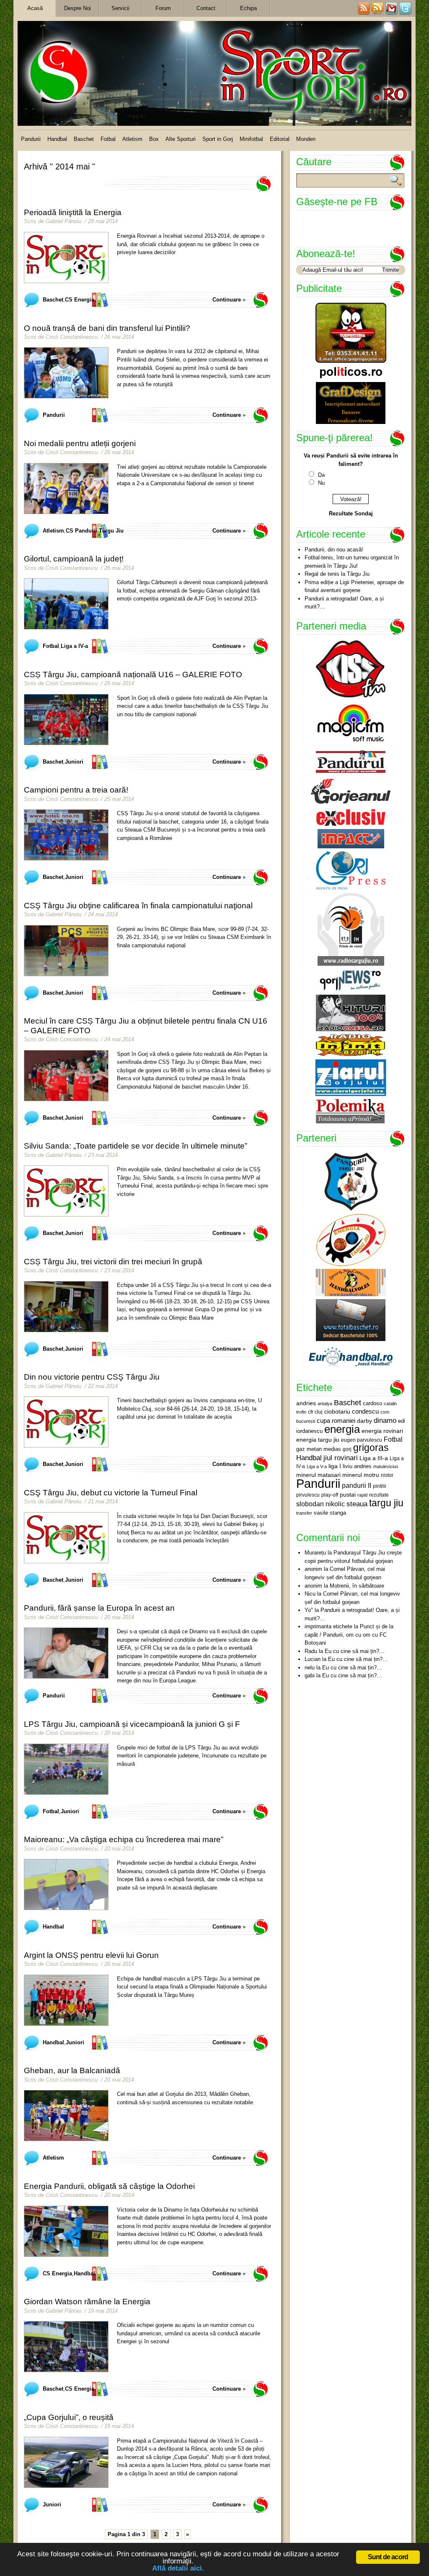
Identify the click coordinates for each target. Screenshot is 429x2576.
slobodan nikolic (320, 1504)
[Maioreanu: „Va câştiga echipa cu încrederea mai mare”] (66, 1885)
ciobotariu (337, 1411)
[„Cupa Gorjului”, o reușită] (66, 2462)
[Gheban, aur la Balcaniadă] (66, 2116)
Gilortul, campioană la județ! (74, 559)
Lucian (313, 1659)
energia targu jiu (318, 1440)
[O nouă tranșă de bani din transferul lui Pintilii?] (66, 373)
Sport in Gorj (218, 139)
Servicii (120, 8)
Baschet (84, 139)
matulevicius (386, 1466)
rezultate (379, 1495)
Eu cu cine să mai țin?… (355, 1651)
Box (154, 139)
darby (364, 1421)
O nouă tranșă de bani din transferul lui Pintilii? (107, 328)
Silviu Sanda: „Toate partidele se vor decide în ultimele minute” (136, 1146)
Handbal (57, 139)
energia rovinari (382, 1431)
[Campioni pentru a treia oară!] (66, 835)
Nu (321, 483)
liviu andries (357, 1466)
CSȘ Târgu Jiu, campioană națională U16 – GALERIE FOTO (133, 675)
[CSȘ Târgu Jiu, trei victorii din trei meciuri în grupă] (66, 1307)
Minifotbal (251, 139)
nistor (387, 1475)
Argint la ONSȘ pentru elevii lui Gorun (91, 1955)
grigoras (371, 1448)
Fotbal (108, 139)
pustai (348, 1495)
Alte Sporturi (181, 139)
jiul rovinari (341, 1458)
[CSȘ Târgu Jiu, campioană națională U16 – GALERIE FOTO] (66, 720)
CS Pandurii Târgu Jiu (95, 531)
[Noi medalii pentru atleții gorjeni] (66, 489)
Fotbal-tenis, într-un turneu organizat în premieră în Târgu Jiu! (352, 562)
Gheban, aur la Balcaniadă (72, 2070)
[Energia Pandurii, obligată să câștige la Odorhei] (66, 2231)
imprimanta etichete (328, 1626)
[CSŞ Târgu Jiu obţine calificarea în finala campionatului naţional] (66, 951)
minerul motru (361, 1475)
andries (306, 1403)
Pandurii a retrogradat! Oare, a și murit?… (344, 603)
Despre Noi (78, 8)
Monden (306, 139)
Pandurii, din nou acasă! (334, 550)
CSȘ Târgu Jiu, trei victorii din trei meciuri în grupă (113, 1262)
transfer (304, 1513)
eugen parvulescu (362, 1440)
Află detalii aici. (178, 2568)
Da (321, 475)
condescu (365, 1411)
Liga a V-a (317, 1466)
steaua (357, 1504)
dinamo (385, 1420)
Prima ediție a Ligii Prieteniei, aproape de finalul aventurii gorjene (354, 586)
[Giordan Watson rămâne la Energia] (66, 2347)
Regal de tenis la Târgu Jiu (337, 574)
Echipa (248, 8)
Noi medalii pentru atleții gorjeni (80, 443)
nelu (310, 1668)
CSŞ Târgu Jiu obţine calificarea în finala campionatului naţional (138, 906)
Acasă (35, 8)
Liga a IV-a (74, 646)
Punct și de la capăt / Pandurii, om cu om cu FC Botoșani (349, 1635)
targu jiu (386, 1503)
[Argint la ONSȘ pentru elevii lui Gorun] (66, 2000)
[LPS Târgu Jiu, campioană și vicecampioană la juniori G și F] (66, 1769)
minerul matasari (318, 1475)
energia (342, 1429)
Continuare (227, 300)
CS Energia (80, 300)
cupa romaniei (336, 1421)
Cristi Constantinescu (72, 337)
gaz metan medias (319, 1449)
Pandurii (31, 139)
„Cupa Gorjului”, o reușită (69, 2417)
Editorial (280, 139)
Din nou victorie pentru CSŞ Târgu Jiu (92, 1377)
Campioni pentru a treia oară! (76, 790)
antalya (325, 1404)
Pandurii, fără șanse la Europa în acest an (99, 1608)
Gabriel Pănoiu (63, 221)
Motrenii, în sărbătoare (357, 1586)
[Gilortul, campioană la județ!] (66, 604)
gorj (347, 1449)
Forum (163, 8)
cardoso (372, 1403)
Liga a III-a (374, 1458)
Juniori (74, 762)
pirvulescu (308, 1495)
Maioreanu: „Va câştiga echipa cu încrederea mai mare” (124, 1839)
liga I (335, 1466)
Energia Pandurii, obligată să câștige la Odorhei (109, 2186)
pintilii (380, 1486)
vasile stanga (330, 1513)
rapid (362, 1495)
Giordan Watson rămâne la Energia (87, 2302)
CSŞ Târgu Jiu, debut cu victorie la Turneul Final (111, 1493)
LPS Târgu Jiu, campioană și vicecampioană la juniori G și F (132, 1724)
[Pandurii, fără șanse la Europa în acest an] (66, 1653)
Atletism (132, 139)
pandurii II (357, 1486)
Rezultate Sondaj (351, 513)
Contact (206, 8)
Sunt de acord (388, 2557)
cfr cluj (315, 1412)
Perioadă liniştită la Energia (73, 212)
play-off (330, 1495)
